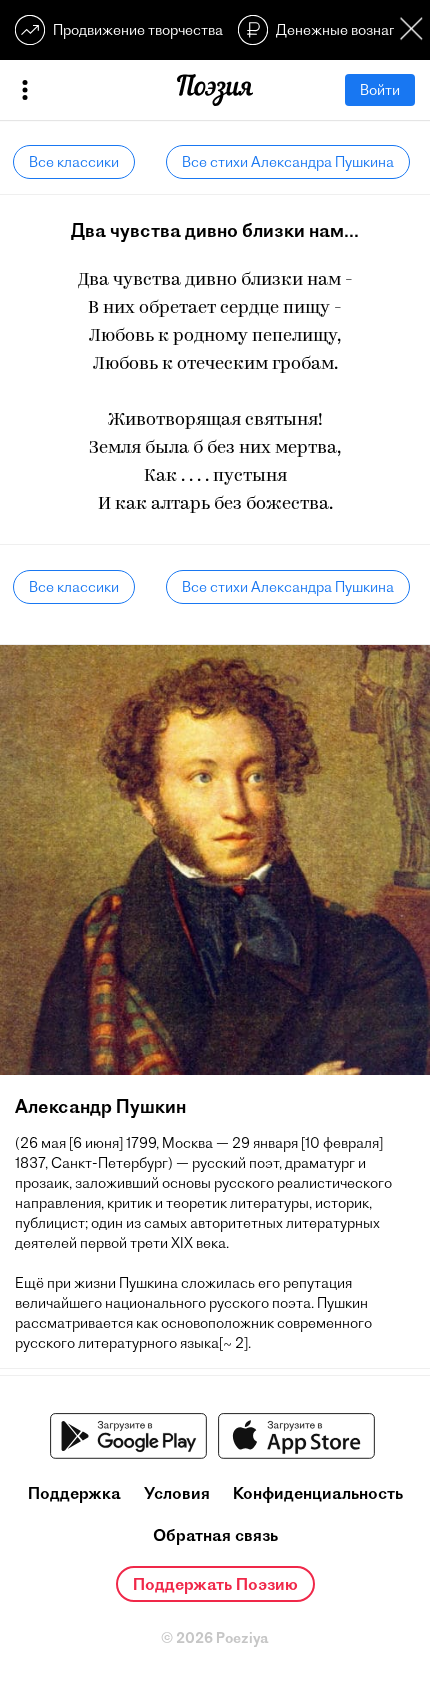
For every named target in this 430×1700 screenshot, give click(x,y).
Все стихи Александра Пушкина (288, 162)
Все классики (74, 162)
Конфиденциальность (318, 1493)
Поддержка (74, 1493)
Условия (177, 1493)
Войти (380, 90)
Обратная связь (215, 1535)
